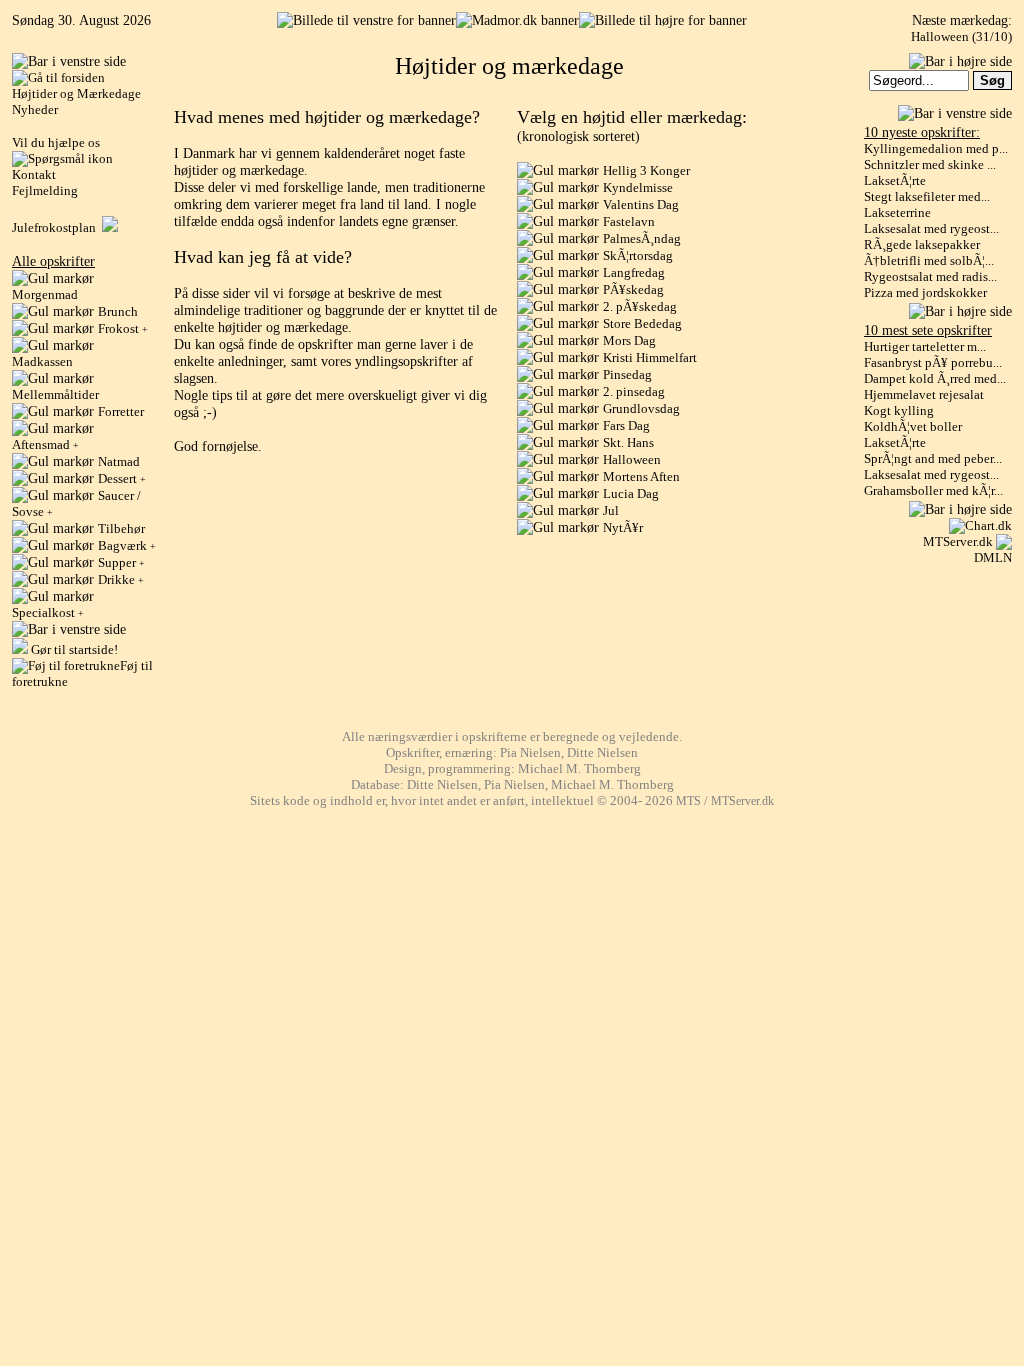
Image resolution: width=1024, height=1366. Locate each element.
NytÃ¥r (623, 527)
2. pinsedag (634, 391)
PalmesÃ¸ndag (642, 238)
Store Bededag (642, 323)
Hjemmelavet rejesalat (924, 394)
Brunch (118, 311)
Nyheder (35, 109)
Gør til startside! (73, 649)
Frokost (123, 328)
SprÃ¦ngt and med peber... (933, 458)
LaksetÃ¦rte (895, 180)
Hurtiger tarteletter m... (925, 346)
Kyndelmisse (638, 187)
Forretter (121, 411)
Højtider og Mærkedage (76, 93)
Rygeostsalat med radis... (930, 276)
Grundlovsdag (641, 408)
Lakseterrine (897, 212)
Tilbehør (121, 528)
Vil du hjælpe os (56, 142)
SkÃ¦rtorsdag (638, 255)
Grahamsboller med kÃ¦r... (933, 490)
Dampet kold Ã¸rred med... (935, 378)
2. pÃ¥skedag (640, 306)
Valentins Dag (641, 204)
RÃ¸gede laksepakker (922, 244)
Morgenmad (45, 294)
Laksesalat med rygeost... (931, 228)
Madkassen (42, 361)
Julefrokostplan (57, 227)
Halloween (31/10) (961, 36)
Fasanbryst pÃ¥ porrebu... (933, 362)
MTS (688, 801)
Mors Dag (629, 340)
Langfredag (634, 272)
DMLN (993, 557)
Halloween (632, 459)
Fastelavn (629, 221)
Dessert (122, 478)
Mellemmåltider (55, 394)
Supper (121, 562)
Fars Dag (626, 425)
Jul (611, 510)
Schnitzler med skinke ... (930, 164)
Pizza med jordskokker (925, 292)
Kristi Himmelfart (650, 357)
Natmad (119, 461)
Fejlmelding (45, 190)
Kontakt (34, 174)
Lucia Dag (631, 493)
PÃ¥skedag (633, 289)
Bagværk (127, 545)
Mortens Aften (641, 476)
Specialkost (48, 612)
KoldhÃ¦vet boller (913, 426)
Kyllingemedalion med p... (936, 148)
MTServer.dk (958, 541)
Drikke (121, 579)
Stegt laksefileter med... (927, 196)
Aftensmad (45, 444)
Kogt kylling (899, 410)
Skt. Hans (628, 442)
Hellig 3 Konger (646, 170)
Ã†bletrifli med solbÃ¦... (929, 260)
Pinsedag (627, 374)
